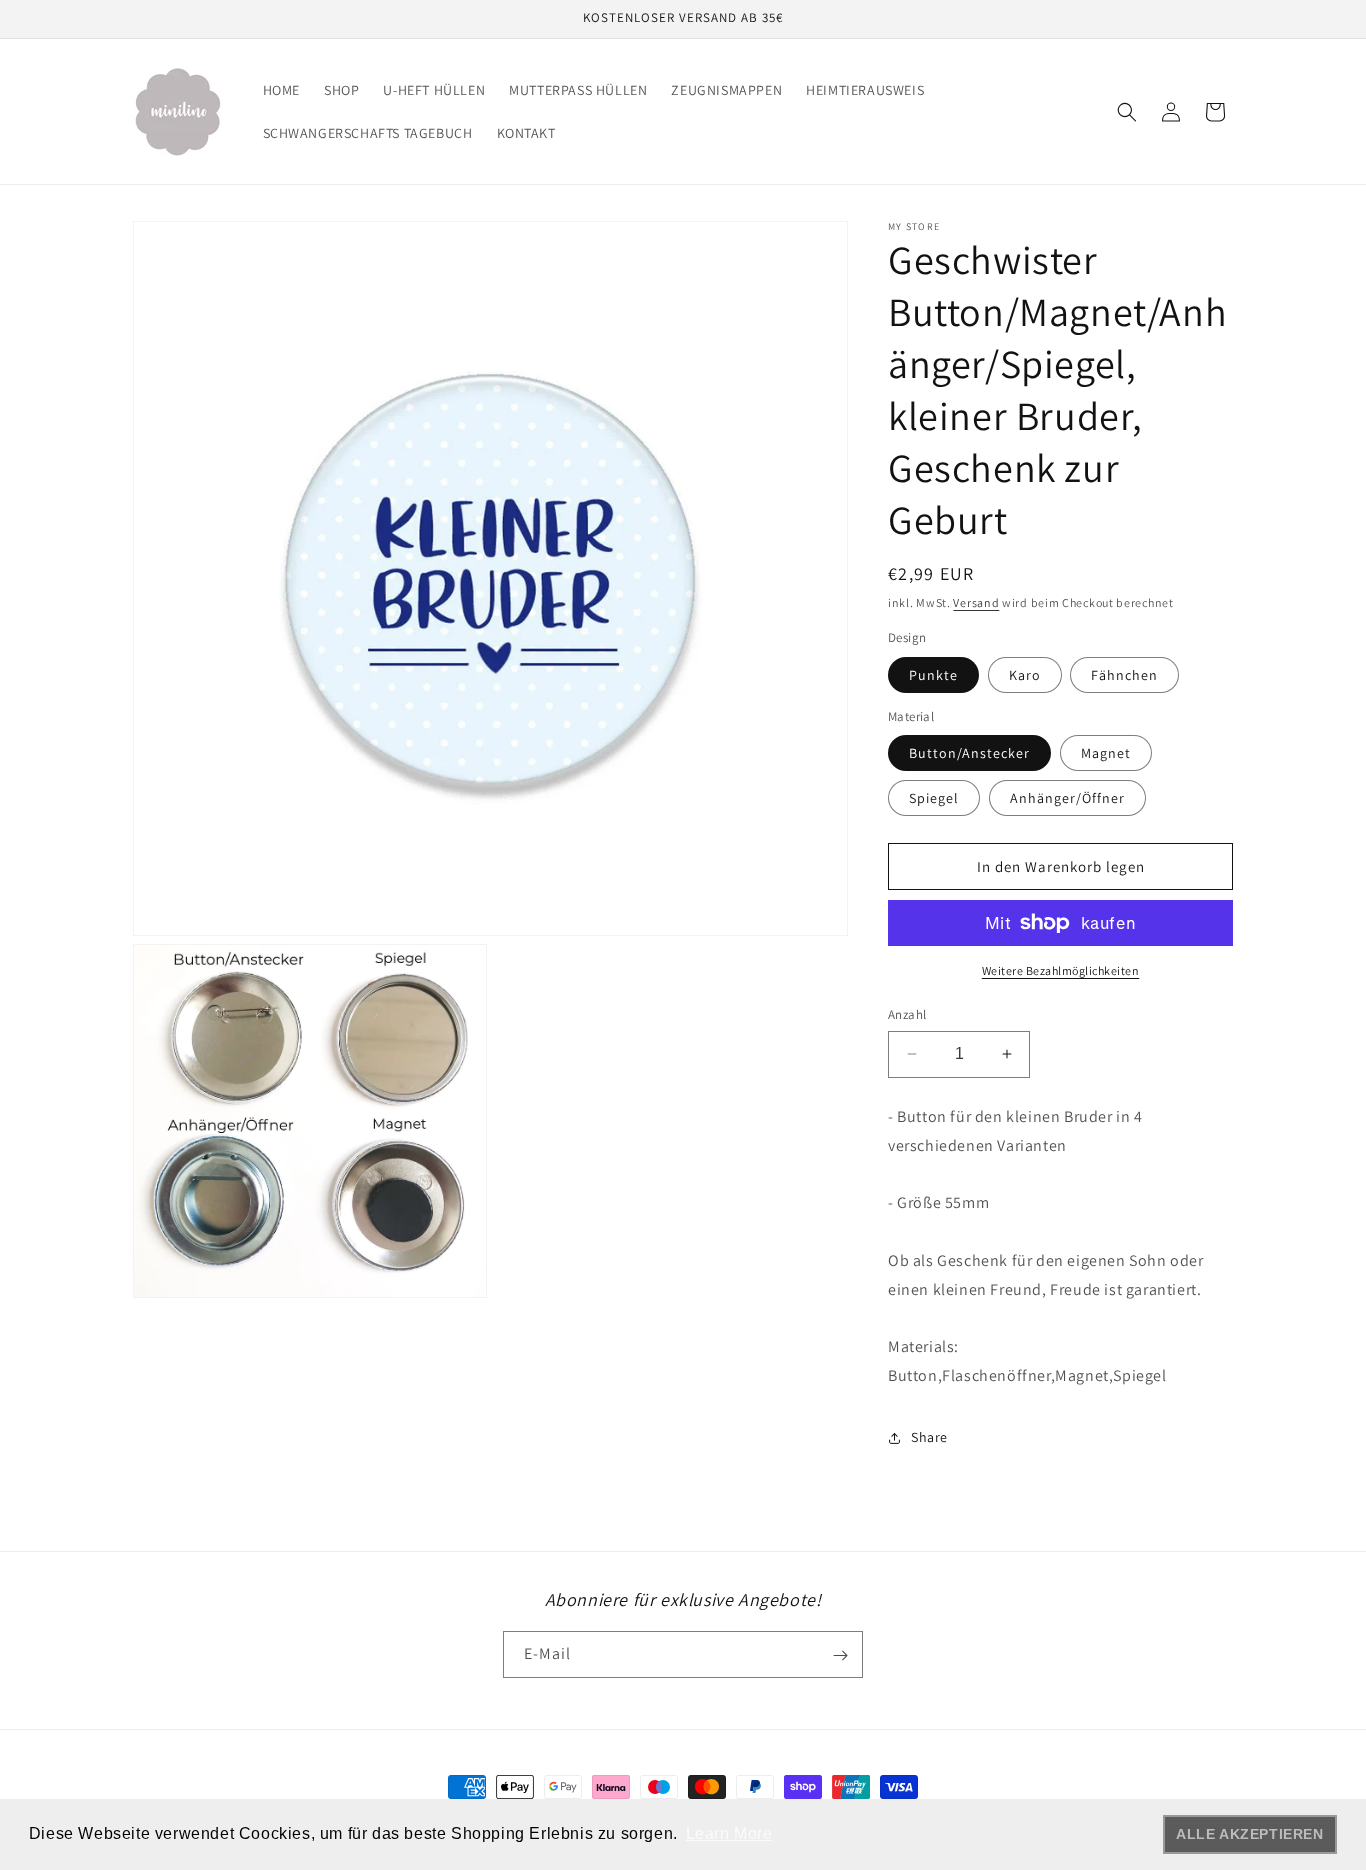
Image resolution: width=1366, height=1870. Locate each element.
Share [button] (929, 1437)
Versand (976, 602)
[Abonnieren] (840, 1655)
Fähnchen (1124, 675)
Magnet (1106, 753)
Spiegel (934, 798)
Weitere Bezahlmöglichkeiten (1061, 970)
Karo (1025, 675)
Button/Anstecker (969, 753)
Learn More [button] (729, 1833)
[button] (1127, 112)
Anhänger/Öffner (1067, 798)
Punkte (933, 675)
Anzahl (907, 1014)
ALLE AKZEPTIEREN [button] (1250, 1834)
